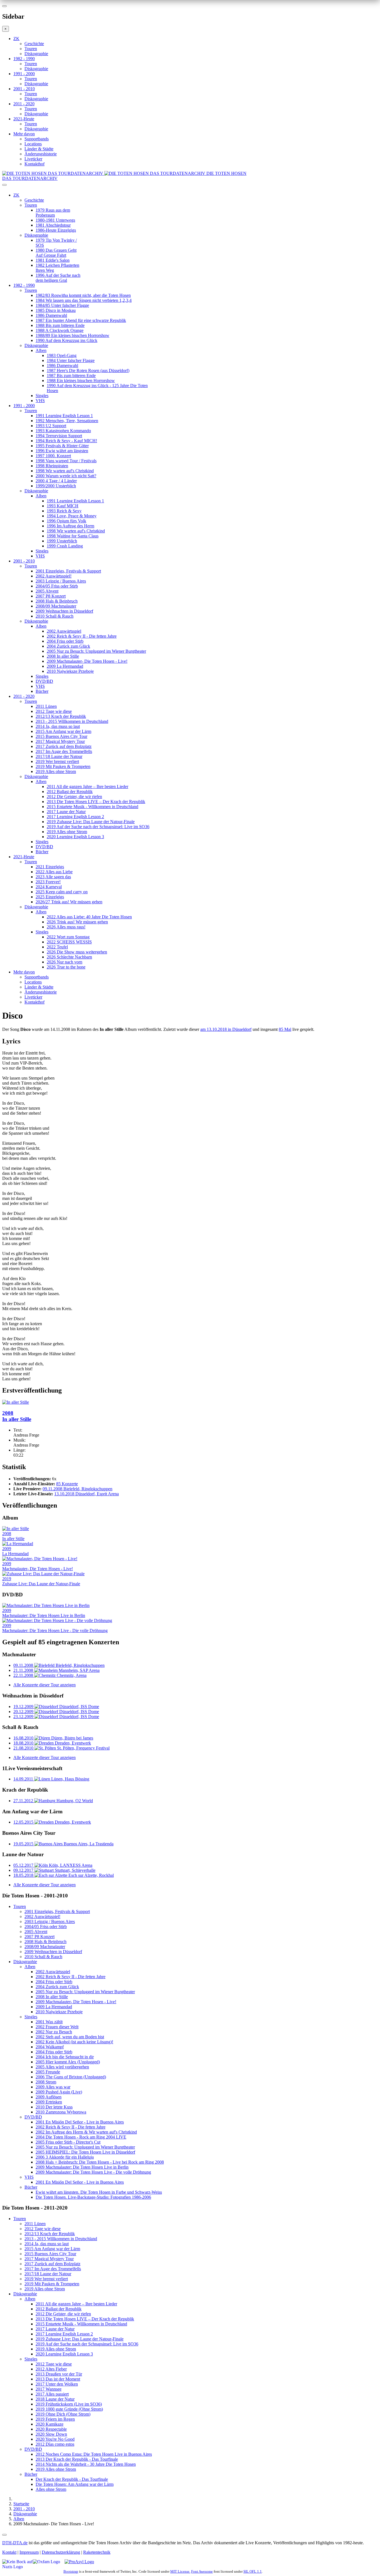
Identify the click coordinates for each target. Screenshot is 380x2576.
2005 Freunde (48, 2072)
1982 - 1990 (24, 59)
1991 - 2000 (24, 74)
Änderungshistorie (41, 154)
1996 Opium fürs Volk (66, 521)
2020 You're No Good (55, 2439)
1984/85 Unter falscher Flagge (62, 305)
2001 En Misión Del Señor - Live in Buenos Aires (80, 2122)
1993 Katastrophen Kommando (63, 431)
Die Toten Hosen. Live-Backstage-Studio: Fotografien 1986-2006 (93, 2197)
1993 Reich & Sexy (64, 511)
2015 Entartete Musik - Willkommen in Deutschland (92, 807)
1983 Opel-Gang (62, 355)
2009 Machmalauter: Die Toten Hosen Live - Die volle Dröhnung (93, 2172)
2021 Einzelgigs (50, 867)
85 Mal (285, 1029)
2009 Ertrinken (49, 2102)
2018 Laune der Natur (55, 2399)
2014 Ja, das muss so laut (58, 726)
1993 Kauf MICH (63, 506)
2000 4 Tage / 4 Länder (56, 481)
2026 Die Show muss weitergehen (77, 952)
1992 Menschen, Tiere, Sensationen (67, 421)
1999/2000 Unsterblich (56, 486)
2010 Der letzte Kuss (54, 2107)
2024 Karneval (49, 887)
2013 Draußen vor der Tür (59, 2374)
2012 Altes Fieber (51, 2369)
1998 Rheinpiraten (52, 466)
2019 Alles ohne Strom (56, 771)
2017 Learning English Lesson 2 (75, 817)
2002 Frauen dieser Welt (57, 2027)
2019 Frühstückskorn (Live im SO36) (69, 2404)
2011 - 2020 (24, 104)
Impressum (29, 2552)
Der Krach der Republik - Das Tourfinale (72, 2479)
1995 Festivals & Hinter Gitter (62, 446)
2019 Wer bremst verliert (57, 761)
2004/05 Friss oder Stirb (57, 586)
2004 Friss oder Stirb (65, 641)
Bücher (42, 691)
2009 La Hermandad (65, 666)
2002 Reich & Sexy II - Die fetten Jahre (82, 636)
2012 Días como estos (55, 2444)
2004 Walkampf (50, 2047)
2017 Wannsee (49, 2389)
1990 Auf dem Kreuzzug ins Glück (66, 340)
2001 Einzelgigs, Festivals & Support (68, 571)
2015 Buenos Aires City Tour (61, 736)
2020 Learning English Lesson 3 (75, 837)
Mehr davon (24, 134)
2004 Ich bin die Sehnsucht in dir (65, 2057)
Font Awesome (202, 2571)
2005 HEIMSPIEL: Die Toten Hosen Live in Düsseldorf (85, 2152)
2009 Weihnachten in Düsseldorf (64, 611)
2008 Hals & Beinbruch (57, 601)
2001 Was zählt (49, 2022)
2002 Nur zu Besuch (54, 2032)
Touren (31, 49)
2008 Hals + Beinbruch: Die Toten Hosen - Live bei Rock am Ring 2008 (100, 2162)
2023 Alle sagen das (53, 877)
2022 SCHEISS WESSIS (69, 942)
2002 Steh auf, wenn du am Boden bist (70, 2037)
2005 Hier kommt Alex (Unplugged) (68, 2062)
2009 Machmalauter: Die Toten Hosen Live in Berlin (82, 2167)
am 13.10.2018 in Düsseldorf (226, 1029)
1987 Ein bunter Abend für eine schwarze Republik (81, 320)
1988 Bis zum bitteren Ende (60, 325)
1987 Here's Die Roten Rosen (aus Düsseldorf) (88, 370)
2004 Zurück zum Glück (68, 646)
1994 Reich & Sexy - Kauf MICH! (66, 441)
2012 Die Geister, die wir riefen (74, 797)
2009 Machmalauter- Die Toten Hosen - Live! (87, 661)
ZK (16, 39)
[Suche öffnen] (190, 187)
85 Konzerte (67, 1484)
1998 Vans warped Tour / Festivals (66, 461)
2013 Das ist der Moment (58, 2379)
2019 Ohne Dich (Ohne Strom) (63, 2414)
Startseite (21, 2504)
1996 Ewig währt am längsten (62, 451)
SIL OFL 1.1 (253, 2571)
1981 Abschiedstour (53, 225)
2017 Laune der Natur (66, 812)
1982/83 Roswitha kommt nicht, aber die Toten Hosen (83, 295)
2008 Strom (46, 2082)
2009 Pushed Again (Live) (59, 2092)
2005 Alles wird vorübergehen (62, 2067)
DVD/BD (44, 681)
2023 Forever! (48, 882)
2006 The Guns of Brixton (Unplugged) (71, 2077)
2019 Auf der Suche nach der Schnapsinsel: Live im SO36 (98, 827)
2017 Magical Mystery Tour (60, 741)
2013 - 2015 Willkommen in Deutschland (72, 721)
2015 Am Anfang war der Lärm (63, 731)
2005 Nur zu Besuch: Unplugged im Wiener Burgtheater (96, 651)
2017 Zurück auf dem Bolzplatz (64, 746)
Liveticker (33, 159)
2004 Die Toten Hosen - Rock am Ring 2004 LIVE (81, 2137)
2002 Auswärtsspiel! (54, 576)
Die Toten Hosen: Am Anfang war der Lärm (75, 2484)
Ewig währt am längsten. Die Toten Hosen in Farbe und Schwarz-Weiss (99, 2192)
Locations (33, 144)
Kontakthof (34, 164)
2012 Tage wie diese (54, 711)
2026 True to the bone (66, 967)
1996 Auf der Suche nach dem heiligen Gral (58, 278)
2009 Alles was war (53, 2087)
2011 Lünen (46, 706)
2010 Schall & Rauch (55, 616)
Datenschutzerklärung (61, 2552)
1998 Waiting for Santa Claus (73, 536)
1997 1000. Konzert (53, 456)
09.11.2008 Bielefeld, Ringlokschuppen (77, 1489)
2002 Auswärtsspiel (64, 631)
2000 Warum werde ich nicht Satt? (66, 476)
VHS (40, 401)
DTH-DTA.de (15, 2543)
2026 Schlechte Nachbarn (69, 957)
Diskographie (36, 54)
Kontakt (9, 2552)
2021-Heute (24, 119)
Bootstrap (71, 2571)
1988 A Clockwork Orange (60, 330)
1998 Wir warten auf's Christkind (65, 471)
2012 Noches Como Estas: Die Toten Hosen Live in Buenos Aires (94, 2454)
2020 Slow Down (51, 2434)
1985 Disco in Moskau (56, 310)
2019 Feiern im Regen (55, 2419)
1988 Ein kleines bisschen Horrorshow (81, 381)
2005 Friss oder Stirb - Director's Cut (68, 2142)
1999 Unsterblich (62, 541)
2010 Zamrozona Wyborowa (61, 2112)
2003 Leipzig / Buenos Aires (61, 581)
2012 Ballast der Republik (70, 792)
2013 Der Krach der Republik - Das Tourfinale (77, 2459)
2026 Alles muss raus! (66, 927)
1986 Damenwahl (51, 315)
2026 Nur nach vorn (65, 962)
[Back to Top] (4, 2535)
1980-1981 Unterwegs (55, 220)
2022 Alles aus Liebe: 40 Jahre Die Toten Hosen (89, 917)
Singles (42, 396)
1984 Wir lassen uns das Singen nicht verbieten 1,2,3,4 (84, 300)
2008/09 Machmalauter (56, 606)
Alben (41, 350)
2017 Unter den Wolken (57, 2384)
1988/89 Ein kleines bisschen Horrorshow (72, 335)
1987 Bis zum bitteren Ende (71, 375)
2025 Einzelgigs (50, 897)
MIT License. (180, 2571)
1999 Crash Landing (65, 546)
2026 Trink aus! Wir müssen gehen (77, 922)
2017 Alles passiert (52, 2394)
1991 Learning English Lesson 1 (64, 416)
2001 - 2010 (24, 89)
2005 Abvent (47, 591)
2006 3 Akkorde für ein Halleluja (65, 2157)
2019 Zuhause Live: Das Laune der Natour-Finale (91, 822)
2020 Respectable (51, 2429)
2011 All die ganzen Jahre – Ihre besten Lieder (87, 787)
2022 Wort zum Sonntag (68, 937)
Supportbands (37, 139)
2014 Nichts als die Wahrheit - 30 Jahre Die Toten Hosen (86, 2464)
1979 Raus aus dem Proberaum (53, 213)
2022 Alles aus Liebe (54, 872)
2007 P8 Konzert (51, 596)
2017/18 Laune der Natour (59, 756)
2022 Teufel (57, 947)
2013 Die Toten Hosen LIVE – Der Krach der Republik (96, 802)
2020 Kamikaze (50, 2424)
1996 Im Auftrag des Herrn (71, 526)
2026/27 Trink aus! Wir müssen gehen (69, 902)
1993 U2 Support (51, 426)
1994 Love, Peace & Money (72, 516)
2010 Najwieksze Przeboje (70, 671)
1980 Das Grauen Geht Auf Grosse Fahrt (56, 253)
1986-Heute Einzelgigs (56, 230)
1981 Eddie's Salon (53, 260)
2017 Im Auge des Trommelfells (64, 751)
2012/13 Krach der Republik (61, 716)
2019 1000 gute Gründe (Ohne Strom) (69, 2409)
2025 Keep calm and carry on (62, 892)
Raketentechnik (97, 2552)
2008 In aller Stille (63, 656)
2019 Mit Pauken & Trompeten (63, 766)
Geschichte (34, 44)
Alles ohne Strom (51, 2489)
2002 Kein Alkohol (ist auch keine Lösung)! (74, 2042)
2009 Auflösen (49, 2097)
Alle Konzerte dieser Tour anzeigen (45, 1685)
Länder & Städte (39, 149)
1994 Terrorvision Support (59, 436)
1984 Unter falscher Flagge (71, 360)
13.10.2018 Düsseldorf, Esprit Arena (87, 1494)
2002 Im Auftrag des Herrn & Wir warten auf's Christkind (86, 2132)
